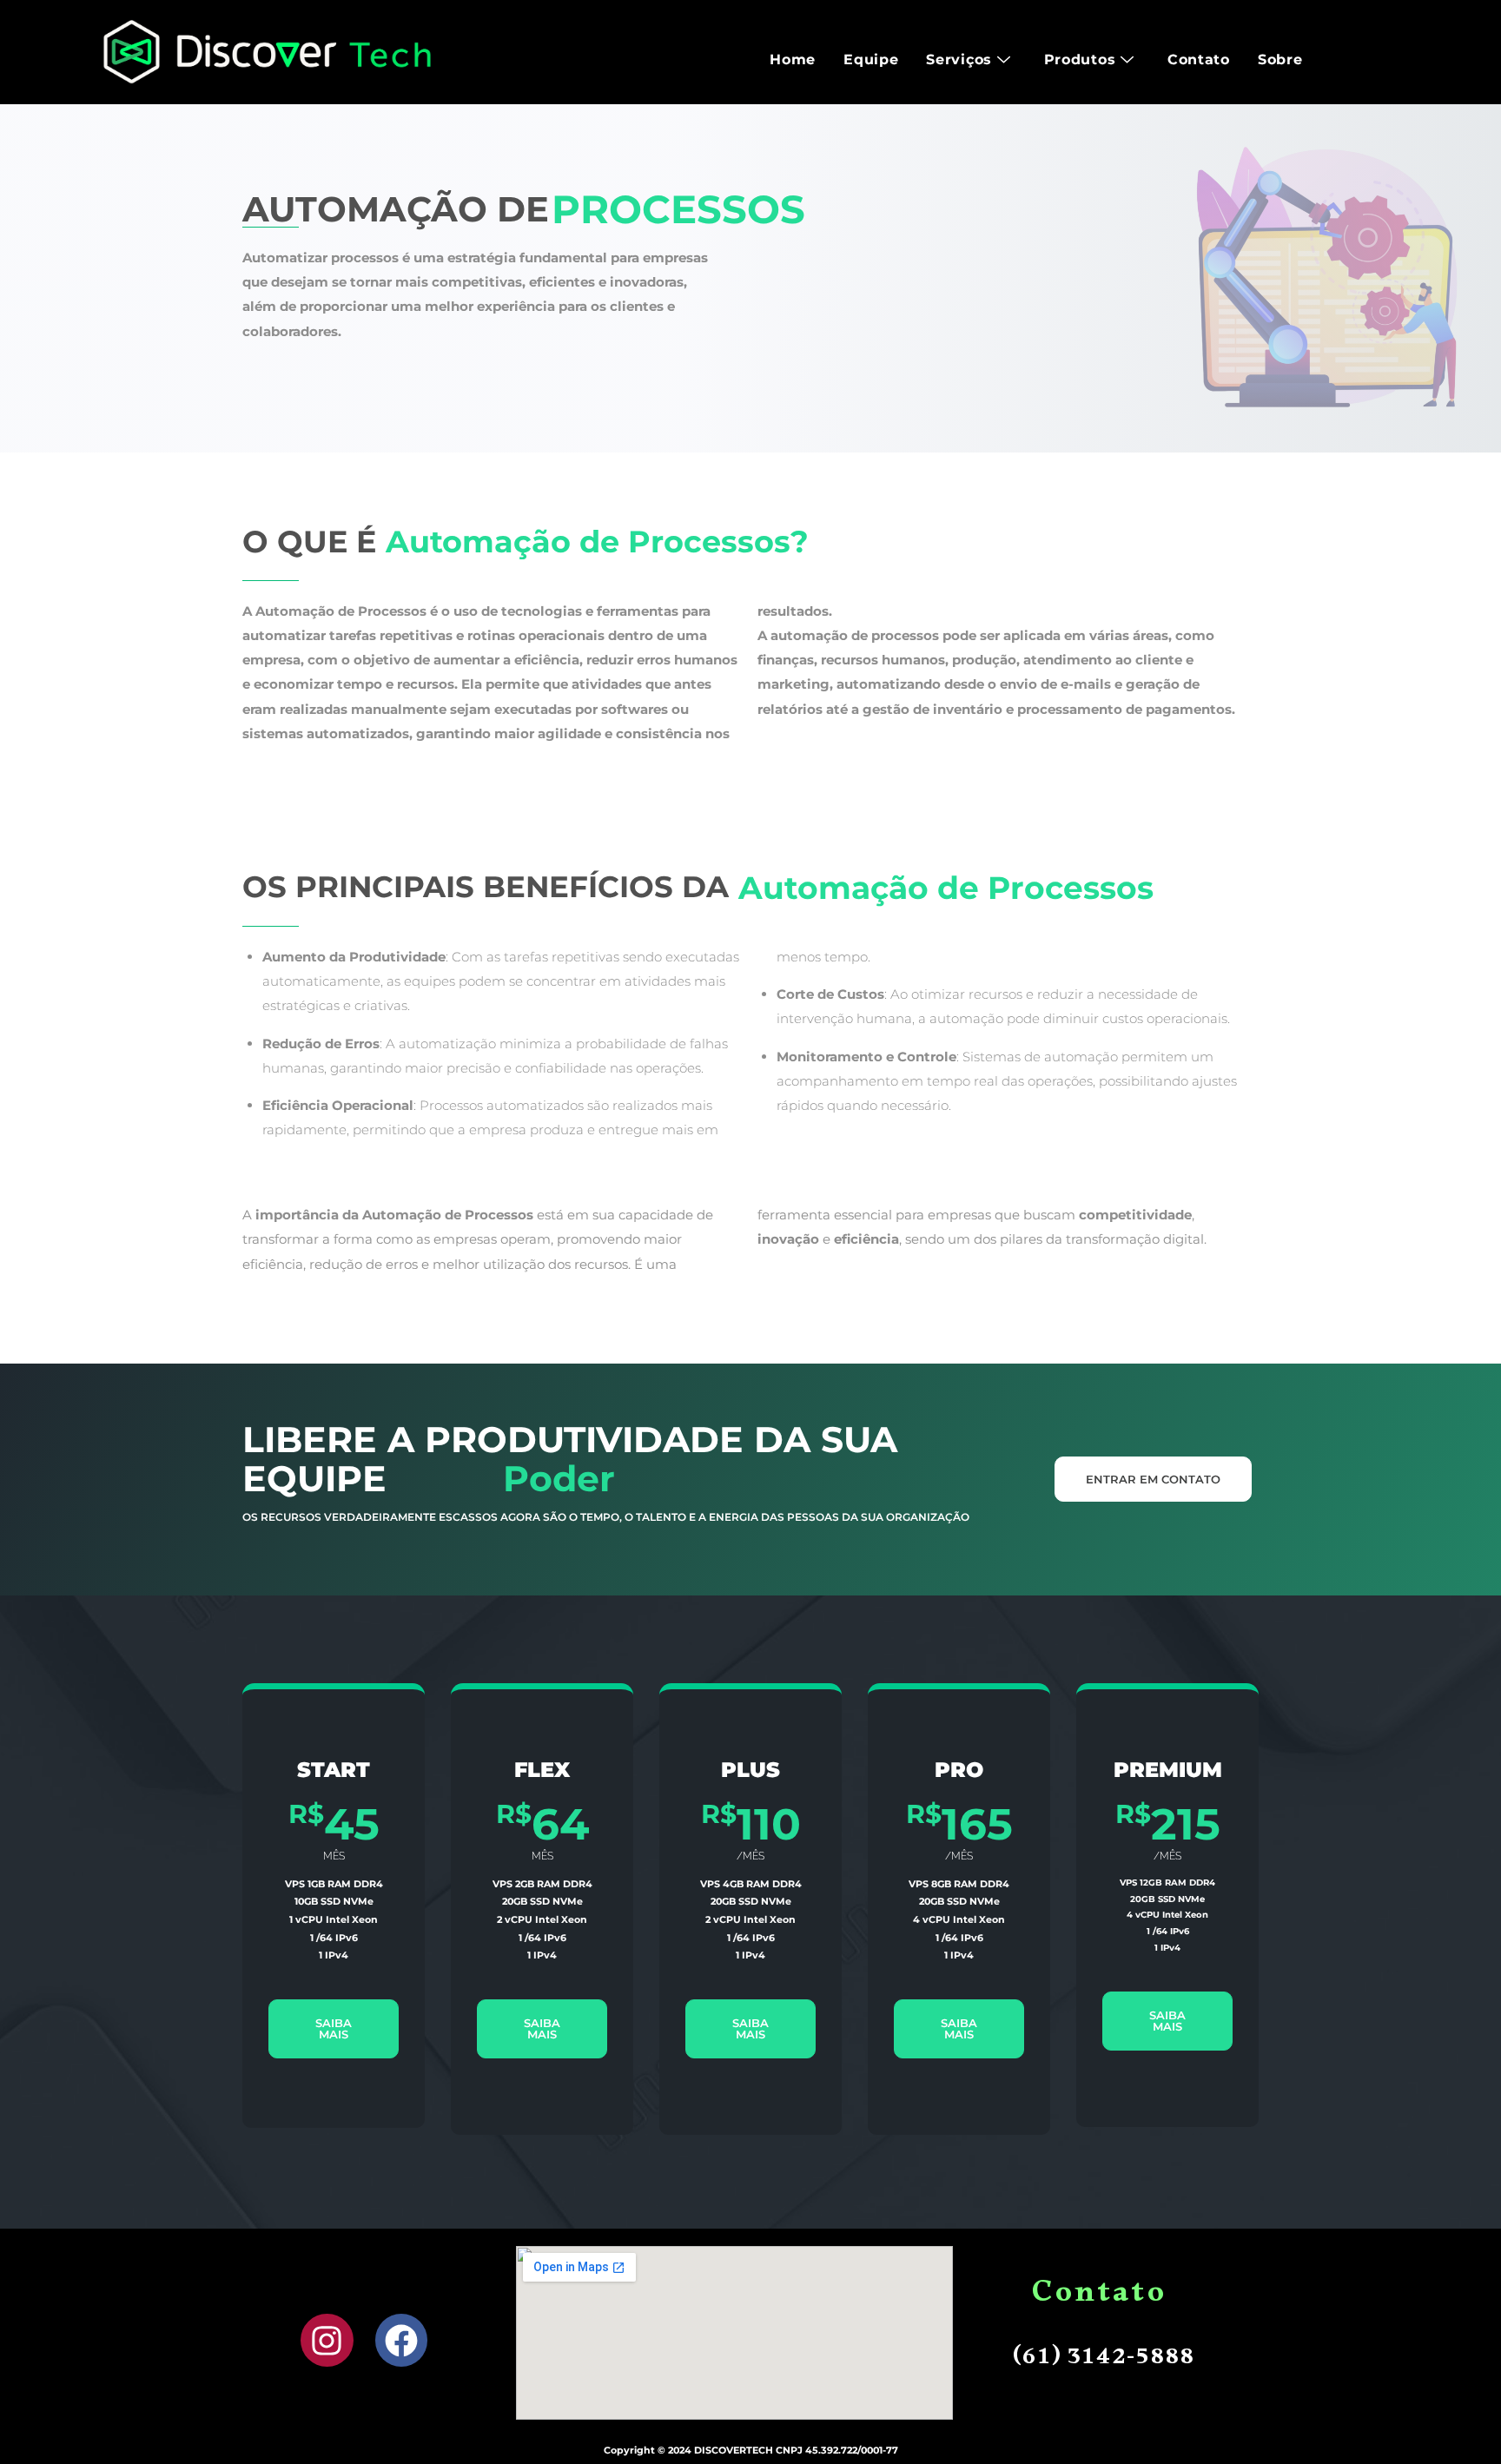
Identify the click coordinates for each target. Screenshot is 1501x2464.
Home (793, 59)
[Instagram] (327, 2340)
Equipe (871, 59)
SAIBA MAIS (334, 2028)
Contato (1199, 59)
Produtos (1080, 59)
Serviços (959, 59)
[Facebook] (402, 2340)
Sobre (1280, 59)
